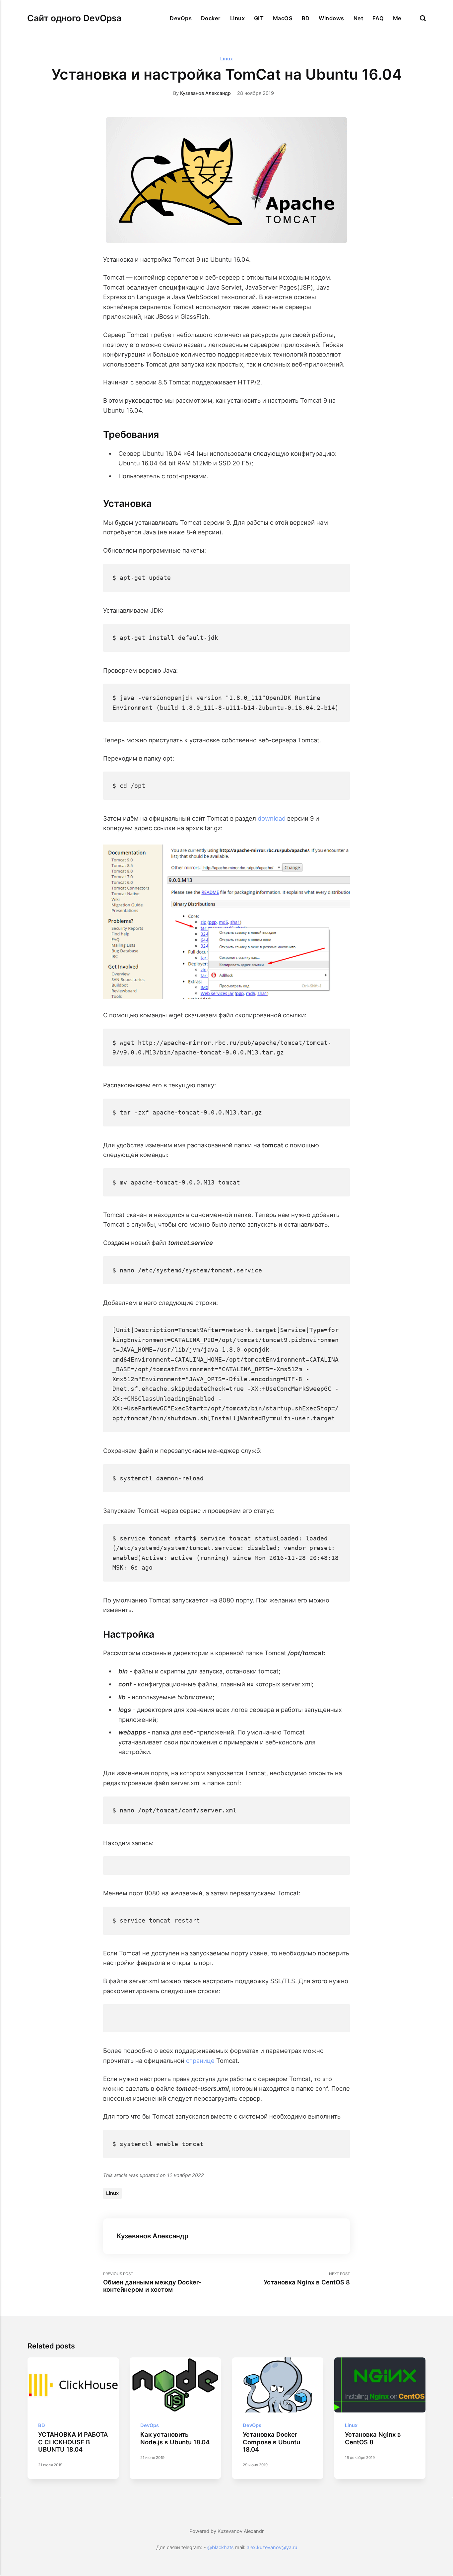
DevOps (181, 18)
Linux (237, 18)
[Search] (423, 18)
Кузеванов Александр (205, 93)
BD (306, 18)
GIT (259, 18)
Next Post (307, 2279)
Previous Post (152, 2282)
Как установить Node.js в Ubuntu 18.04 (175, 2438)
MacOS (283, 18)
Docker (211, 18)
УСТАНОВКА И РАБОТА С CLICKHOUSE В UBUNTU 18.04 (73, 2442)
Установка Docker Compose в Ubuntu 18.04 (271, 2442)
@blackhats (221, 2547)
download (272, 818)
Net (358, 18)
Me (397, 18)
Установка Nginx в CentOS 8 (373, 2438)
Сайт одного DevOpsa (74, 18)
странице (200, 2061)
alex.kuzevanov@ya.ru (272, 2547)
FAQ (378, 18)
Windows (331, 18)
